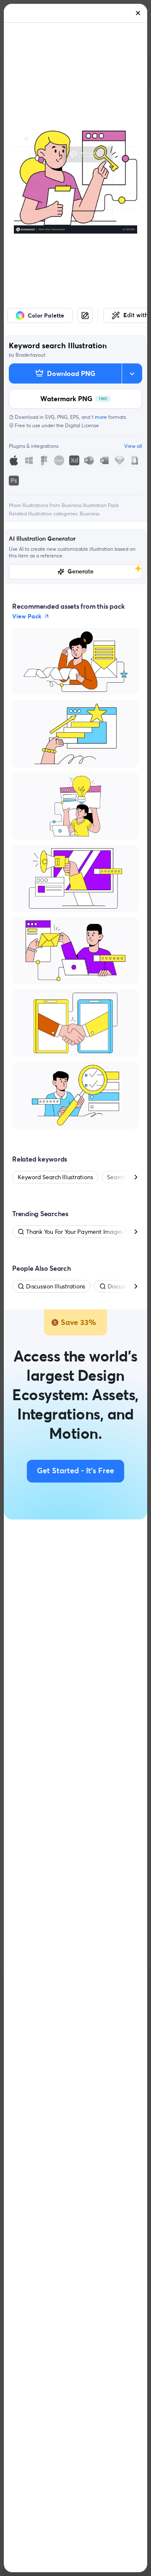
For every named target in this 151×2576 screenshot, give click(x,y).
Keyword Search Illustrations (55, 1177)
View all (133, 446)
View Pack (27, 616)
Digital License (82, 425)
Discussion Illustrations (56, 1286)
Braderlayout (30, 355)
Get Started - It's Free (75, 1471)
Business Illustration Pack (90, 505)
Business (90, 514)
